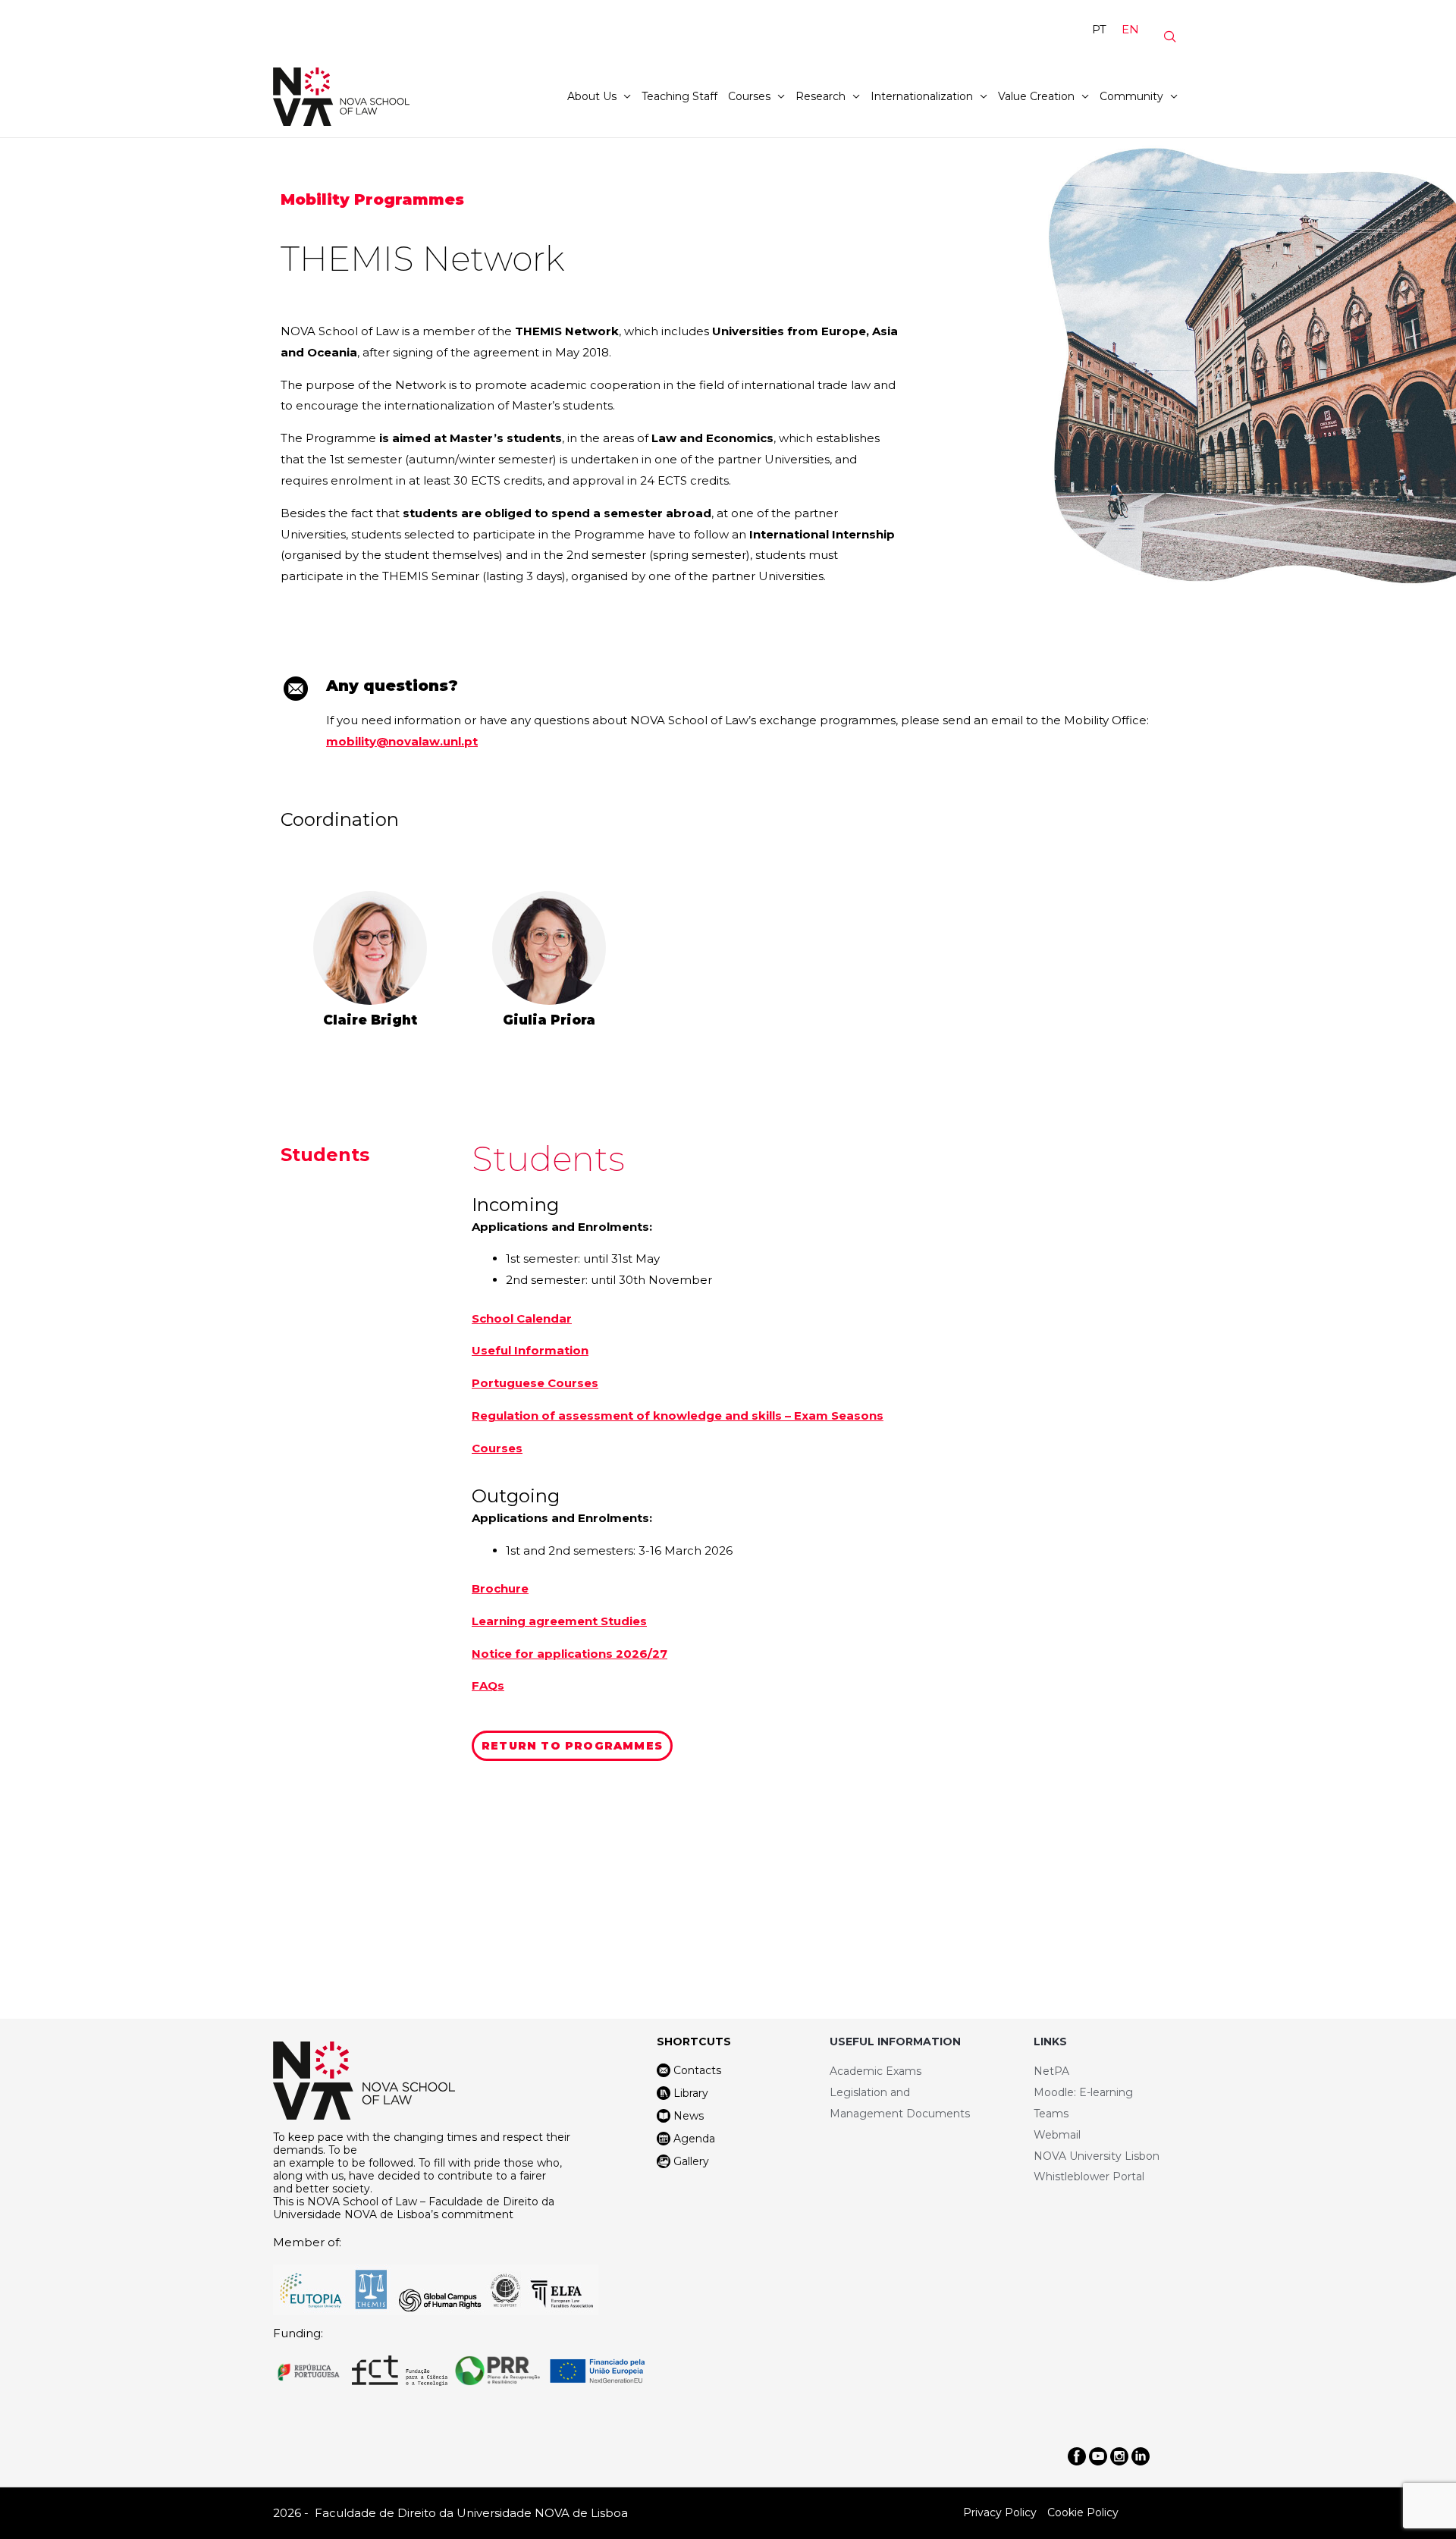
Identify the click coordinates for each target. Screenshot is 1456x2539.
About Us (592, 96)
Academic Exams (875, 2071)
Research (821, 96)
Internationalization (922, 96)
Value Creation (1036, 96)
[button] (572, 1746)
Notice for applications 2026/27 (570, 1654)
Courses (749, 96)
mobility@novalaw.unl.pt (402, 741)
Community (1131, 96)
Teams (1051, 2114)
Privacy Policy (1000, 2512)
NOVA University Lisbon (1097, 2156)
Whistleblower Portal (1089, 2177)
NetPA (1051, 2071)
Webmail (1057, 2135)
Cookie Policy (1083, 2512)
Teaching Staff (679, 96)
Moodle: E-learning (1083, 2092)
